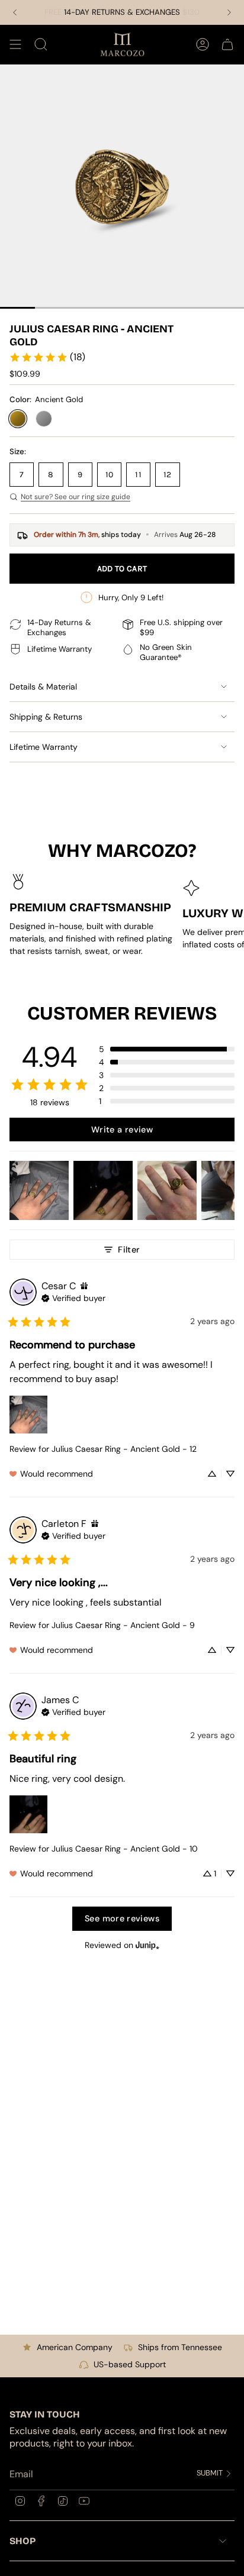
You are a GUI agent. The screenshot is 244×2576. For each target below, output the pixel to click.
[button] (167, 1049)
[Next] (229, 12)
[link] (47, 357)
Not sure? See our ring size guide (76, 497)
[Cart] (227, 44)
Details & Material (43, 687)
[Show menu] (15, 44)
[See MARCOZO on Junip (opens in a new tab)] (147, 1945)
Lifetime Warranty (44, 747)
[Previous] (15, 12)
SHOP (23, 2541)
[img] (84, 1286)
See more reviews (122, 1918)
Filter (129, 1250)
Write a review (122, 1130)
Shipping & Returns (46, 717)
